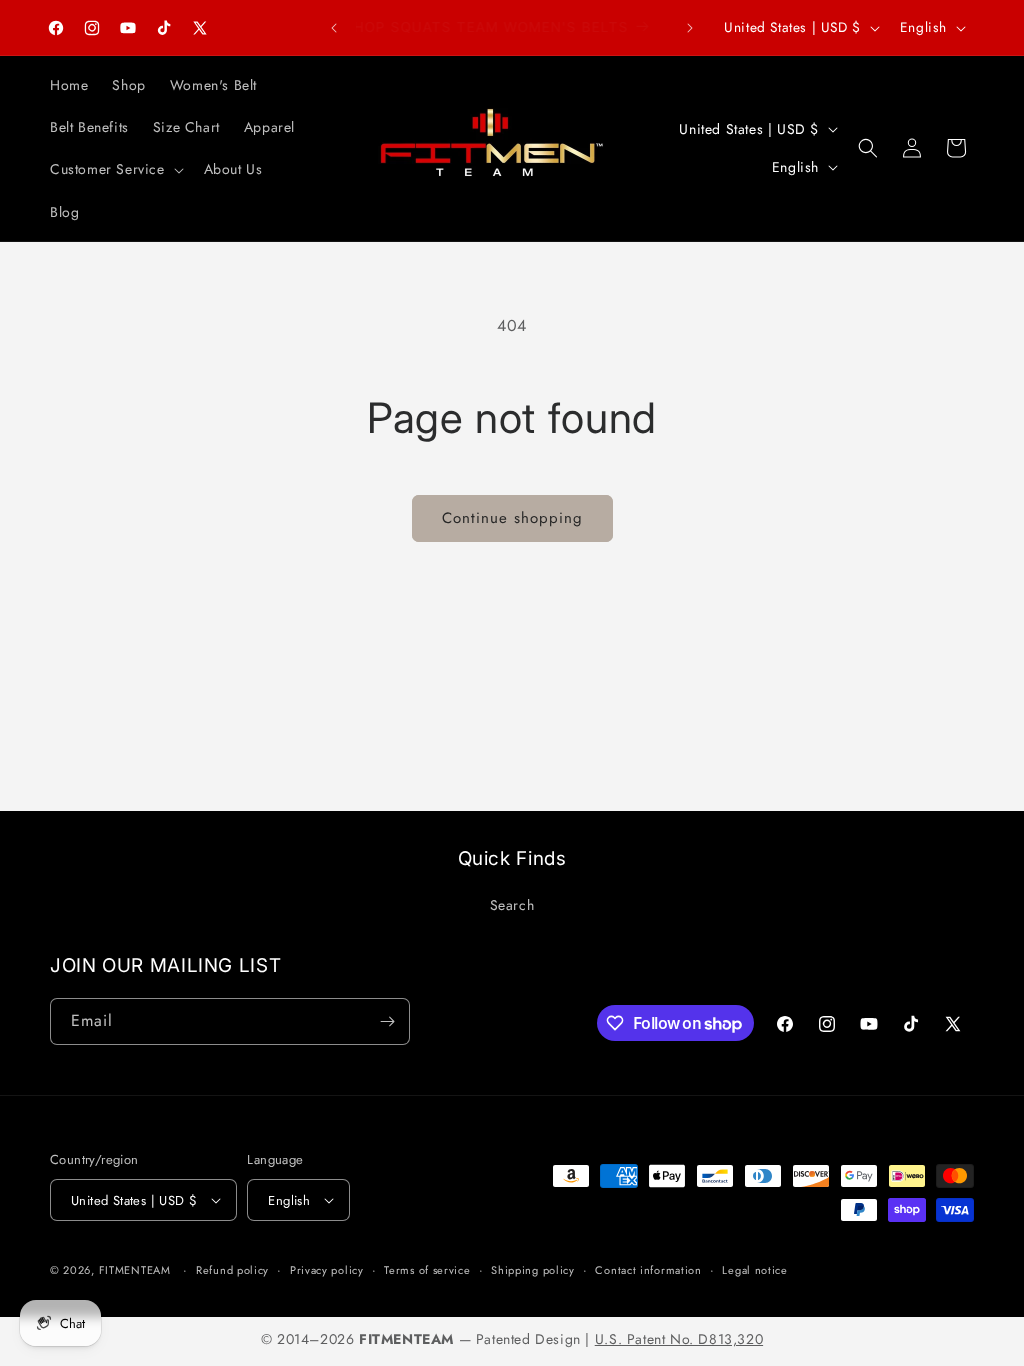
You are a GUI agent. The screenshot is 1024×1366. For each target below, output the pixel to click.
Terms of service (427, 1270)
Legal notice (754, 1270)
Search (512, 905)
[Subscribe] (387, 1021)
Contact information (648, 1270)
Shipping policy (533, 1270)
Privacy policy (327, 1270)
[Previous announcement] (334, 28)
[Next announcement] (690, 28)
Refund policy (232, 1270)
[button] (115, 169)
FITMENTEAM (135, 1270)
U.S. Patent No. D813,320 (679, 1339)
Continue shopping (512, 518)
